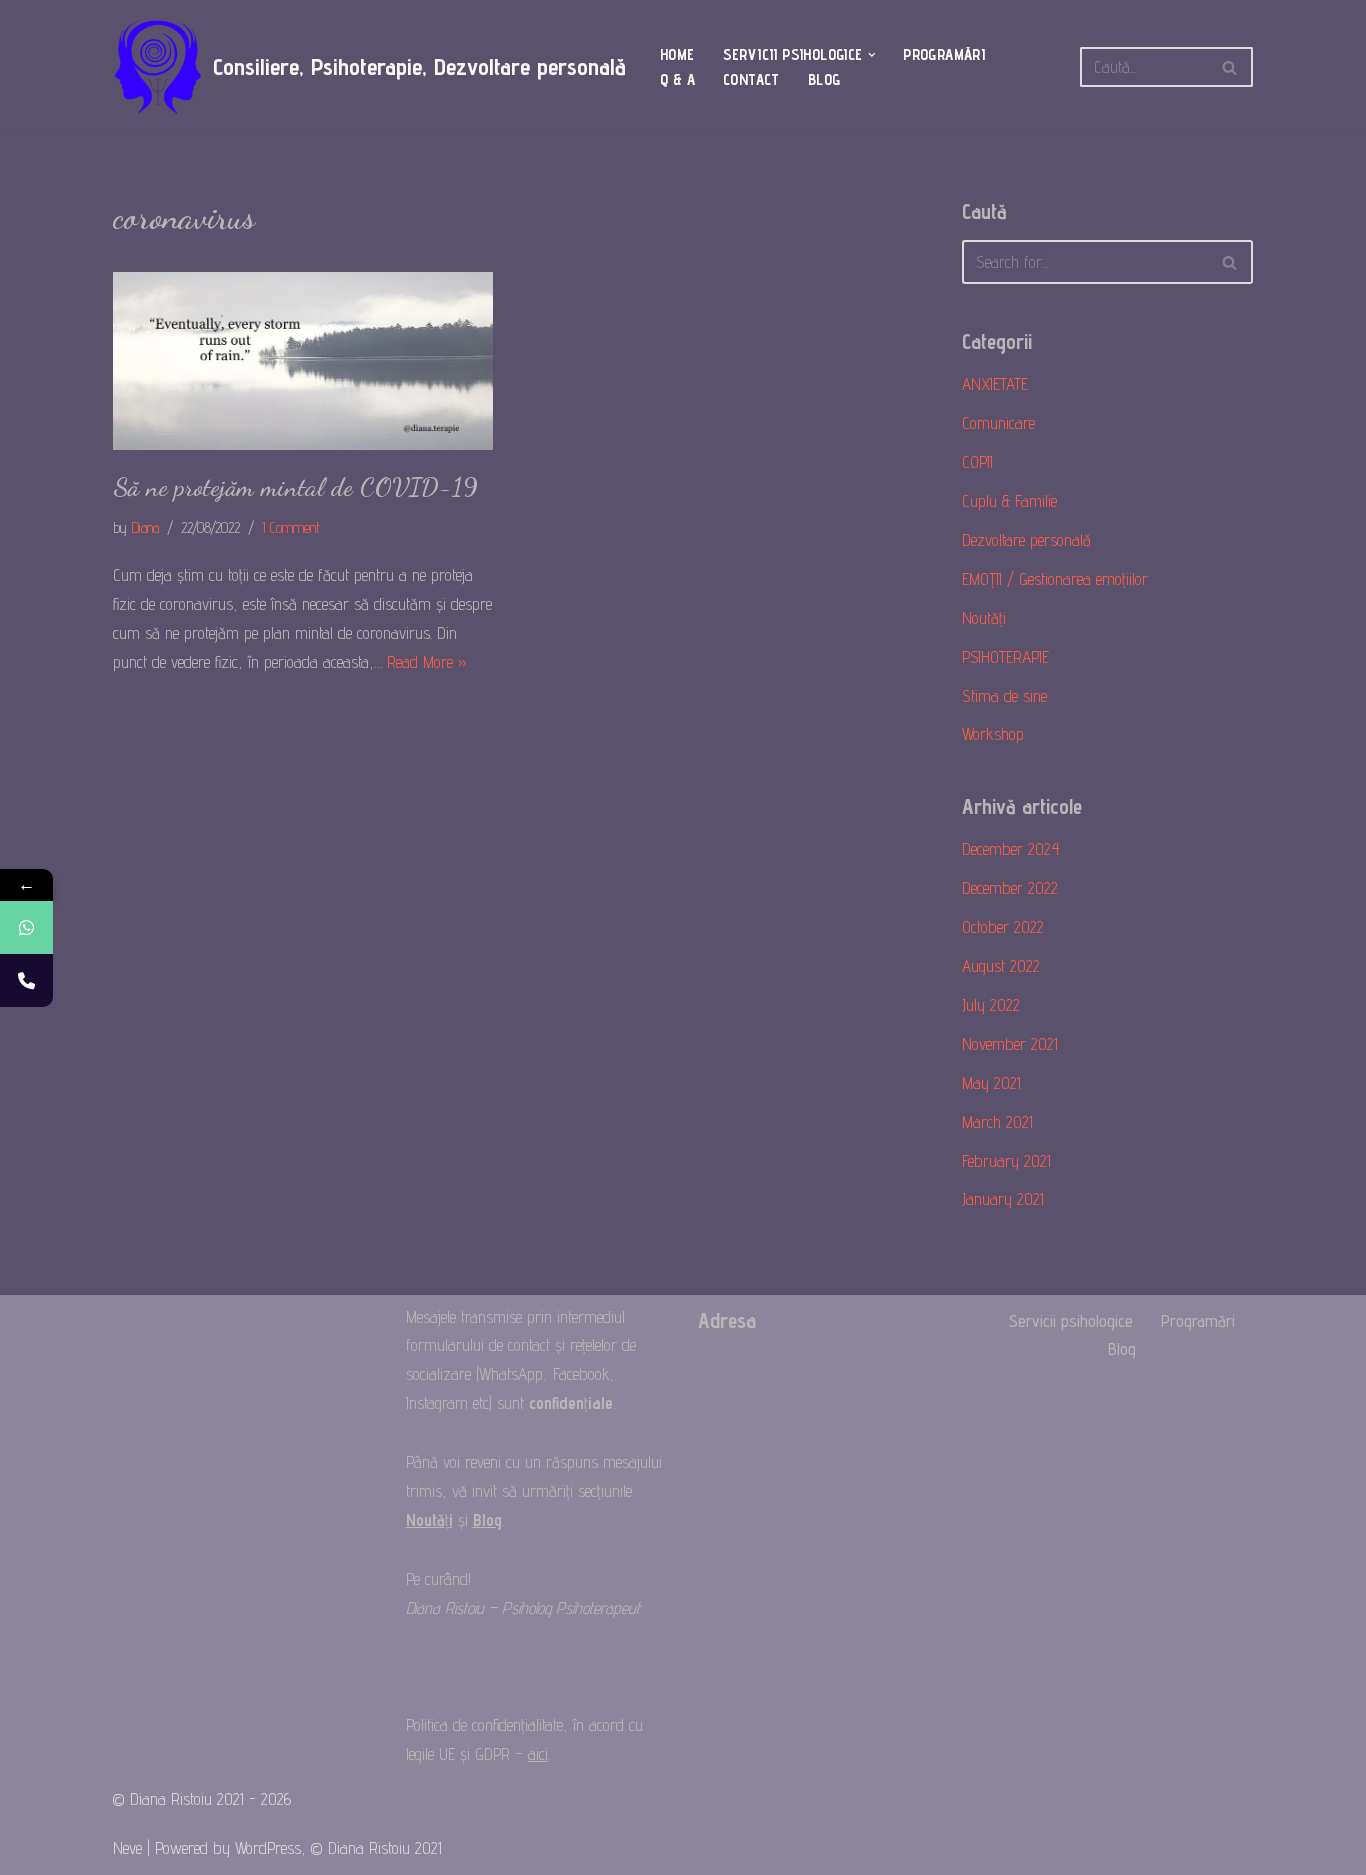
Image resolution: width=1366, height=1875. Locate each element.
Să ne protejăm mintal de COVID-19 (295, 487)
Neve (127, 1848)
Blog (824, 79)
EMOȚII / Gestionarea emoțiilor (1055, 579)
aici (538, 1754)
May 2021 (991, 1083)
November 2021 (1010, 1044)
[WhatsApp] (26, 927)
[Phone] (26, 980)
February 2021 (1006, 1161)
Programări (944, 54)
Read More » (427, 662)
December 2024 (1011, 849)
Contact (751, 79)
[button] (872, 55)
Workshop (993, 734)
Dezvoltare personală (1026, 540)
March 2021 (997, 1122)
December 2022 (1010, 888)
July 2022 (991, 1005)
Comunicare (998, 423)
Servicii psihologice (1071, 1321)
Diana (145, 527)
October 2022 (1003, 927)
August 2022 (1001, 966)
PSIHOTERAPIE (1005, 657)
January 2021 (1003, 1199)
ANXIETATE (995, 384)
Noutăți (984, 618)
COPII (977, 462)
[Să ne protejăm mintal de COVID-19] (303, 361)
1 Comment (291, 527)
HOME (677, 54)
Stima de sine (1004, 696)
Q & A (677, 79)
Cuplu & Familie (1009, 501)
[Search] (1230, 67)
